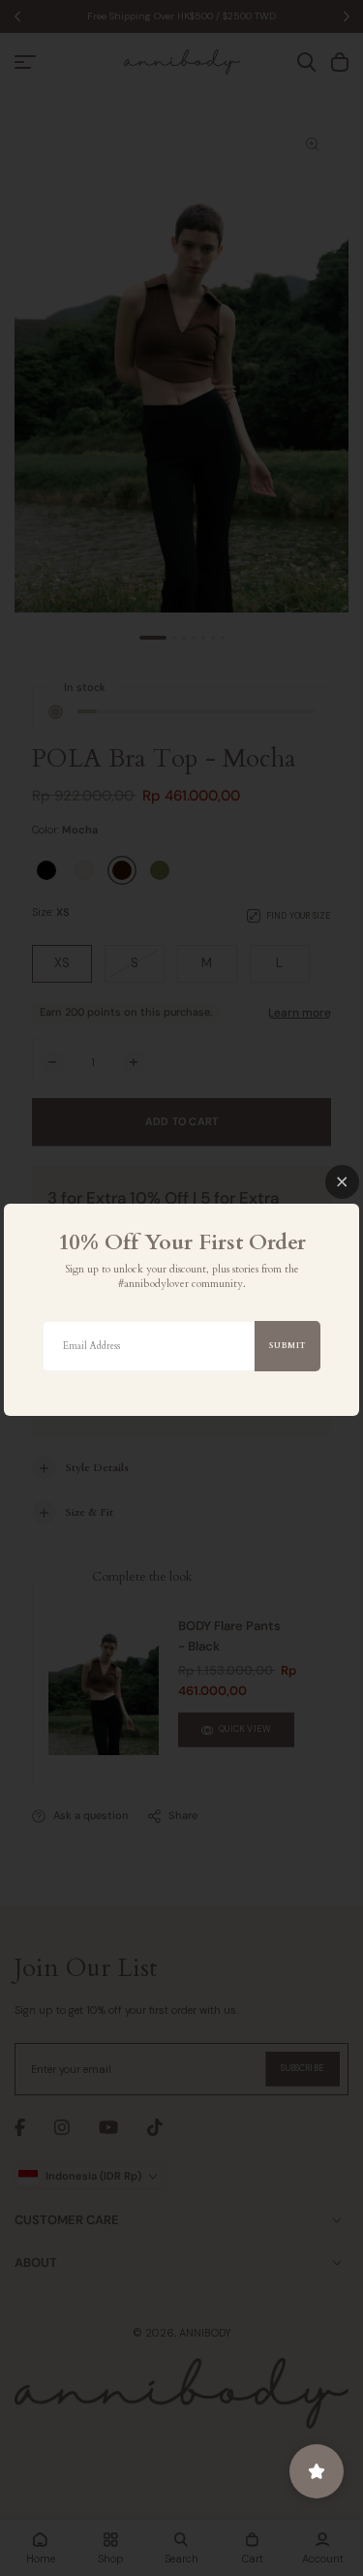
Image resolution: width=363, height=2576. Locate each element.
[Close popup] (342, 1182)
